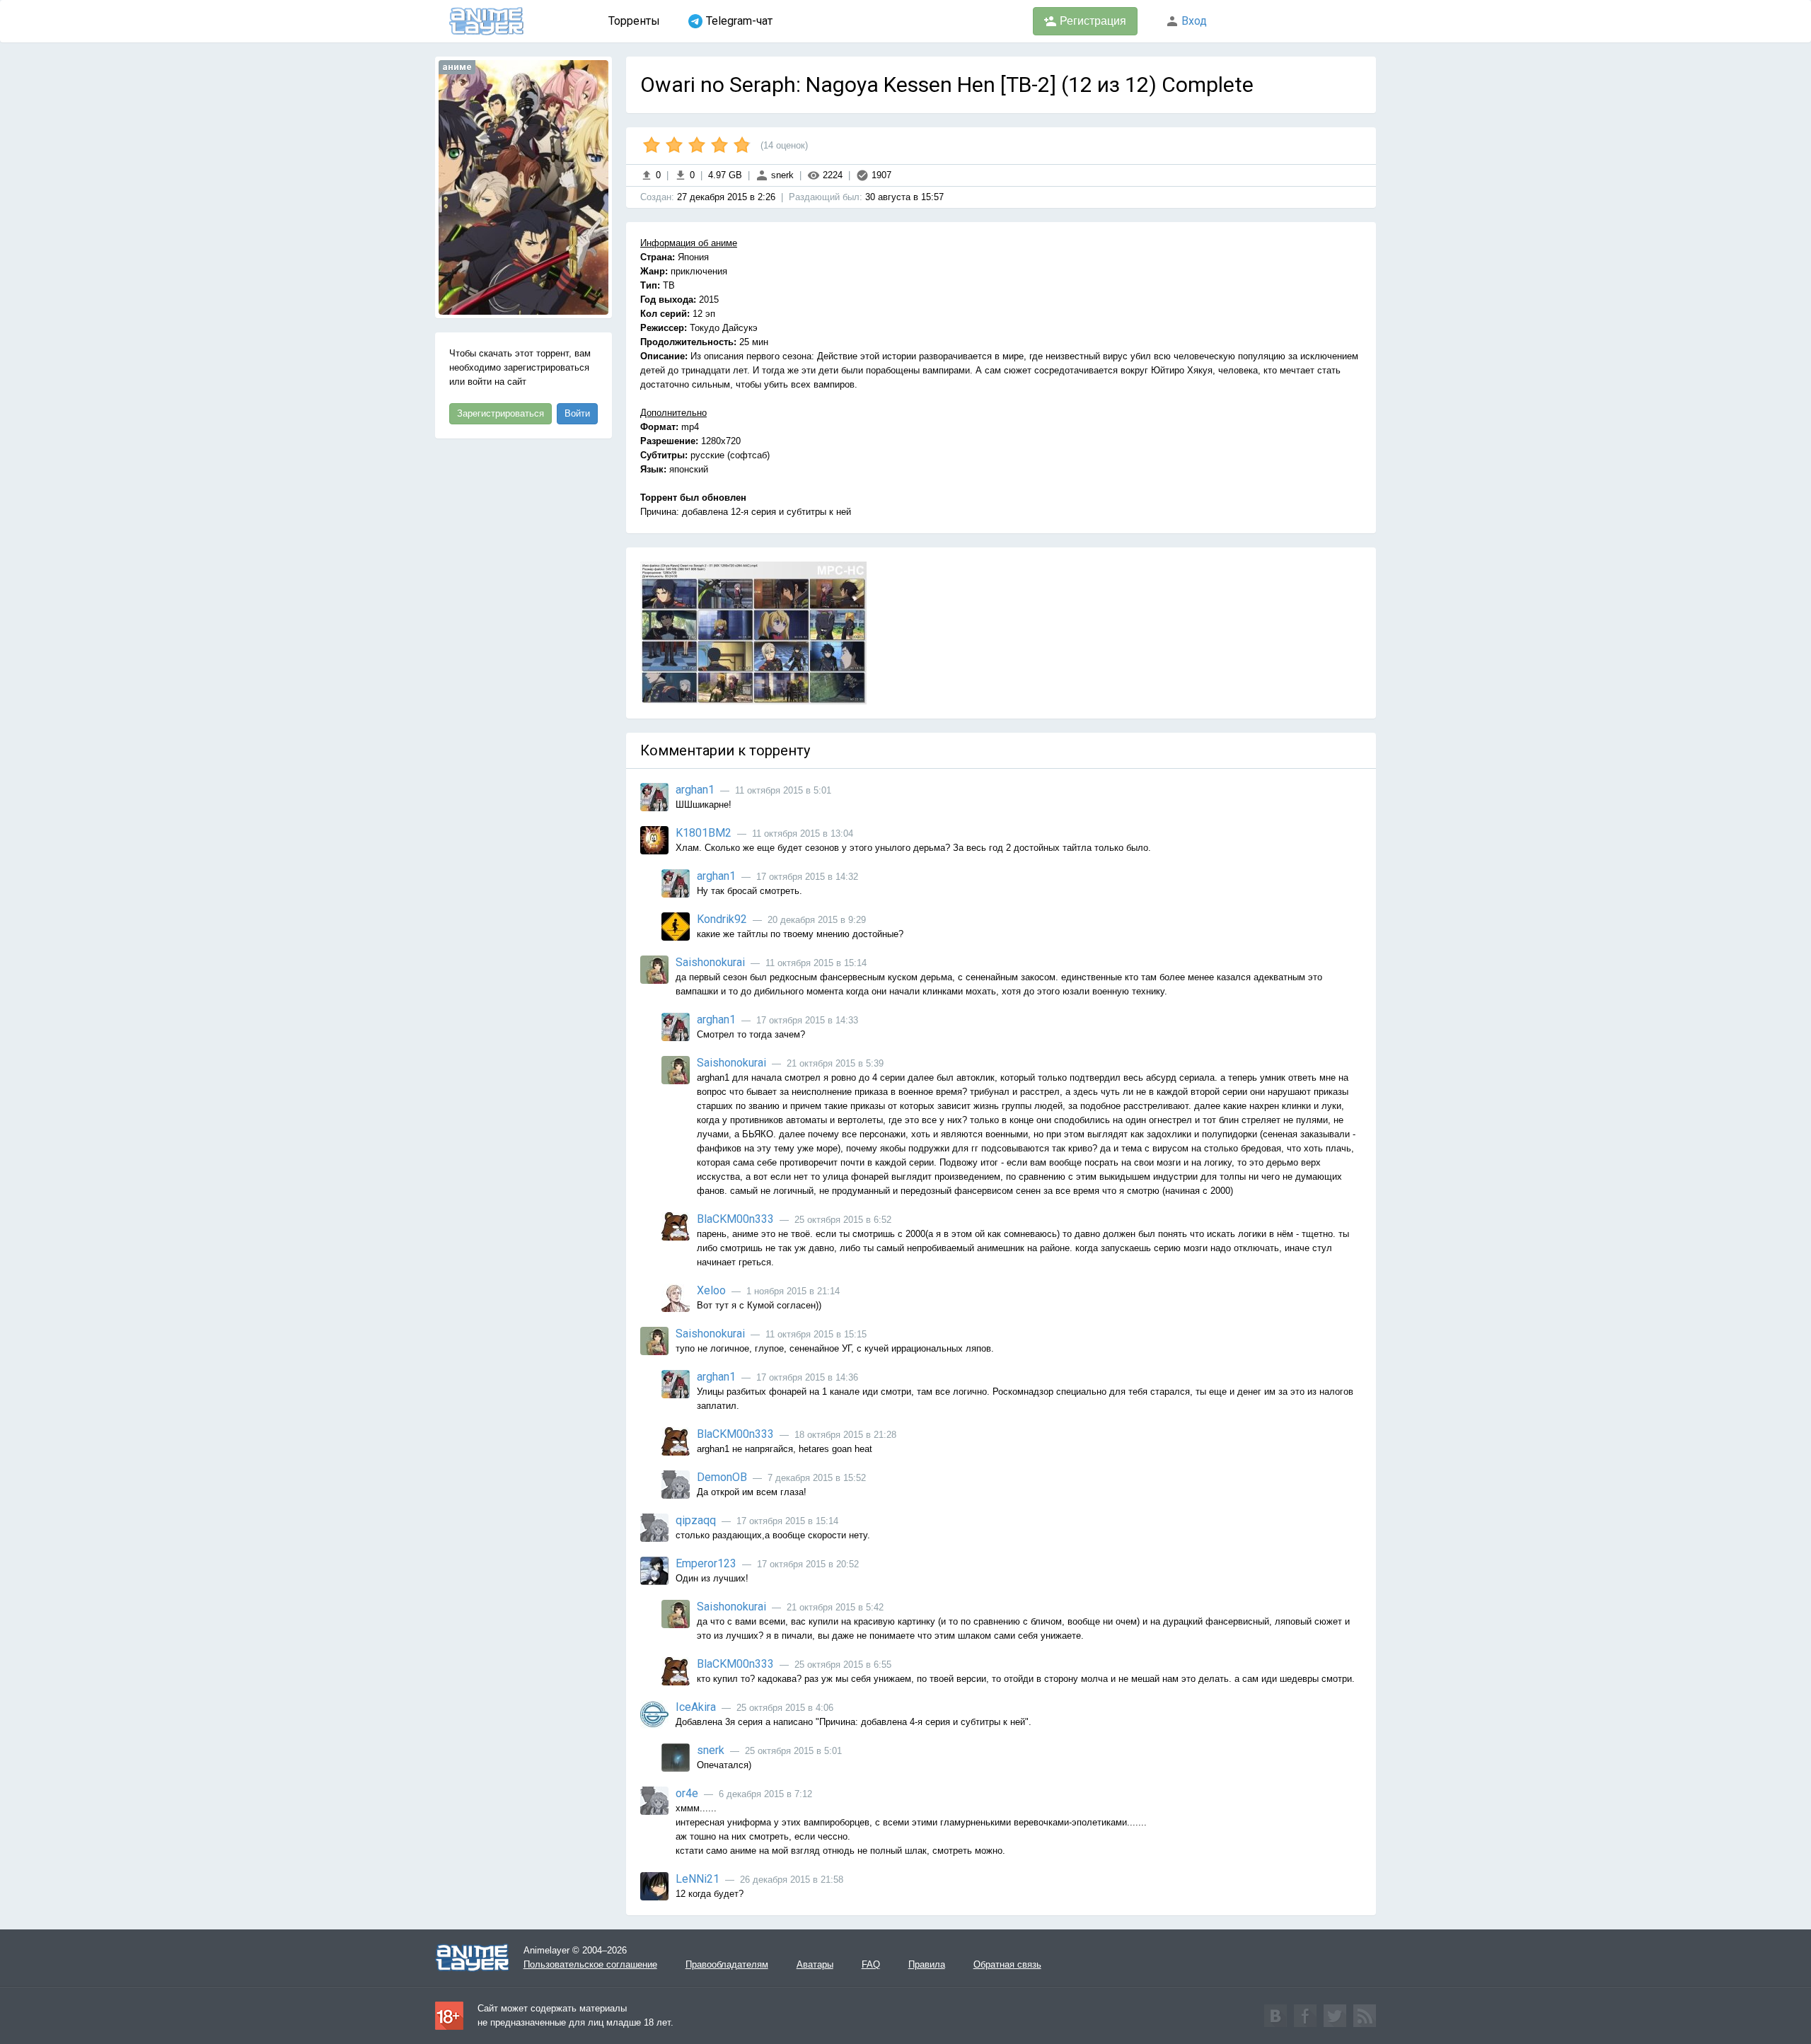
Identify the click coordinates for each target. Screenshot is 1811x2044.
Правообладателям (727, 1964)
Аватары (815, 1964)
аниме (457, 67)
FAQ (871, 1964)
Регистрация (1092, 21)
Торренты (634, 21)
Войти (577, 413)
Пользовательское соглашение (590, 1964)
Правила (927, 1964)
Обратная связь (1007, 1964)
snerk (781, 175)
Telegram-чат (739, 21)
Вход (1193, 21)
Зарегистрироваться (501, 413)
